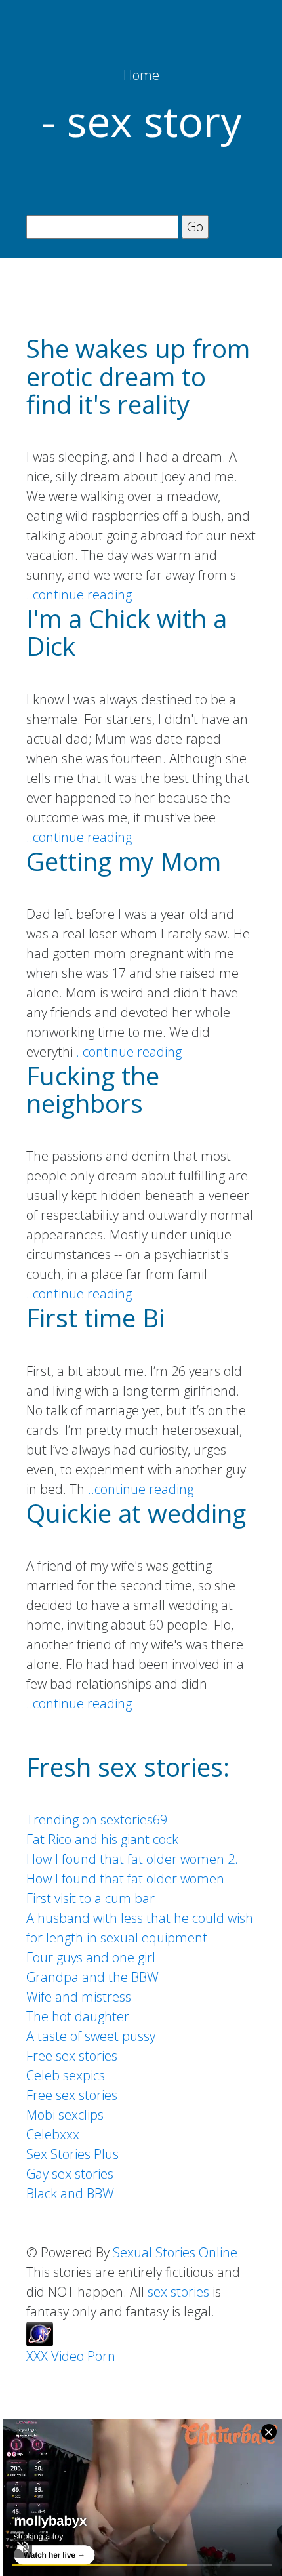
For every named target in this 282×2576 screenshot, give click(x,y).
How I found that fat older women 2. (132, 1859)
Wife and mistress (79, 1997)
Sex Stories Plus (72, 2154)
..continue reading (79, 594)
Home (141, 75)
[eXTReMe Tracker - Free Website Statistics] (40, 2332)
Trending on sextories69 (97, 1820)
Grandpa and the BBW (92, 1977)
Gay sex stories (70, 2174)
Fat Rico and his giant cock (102, 1839)
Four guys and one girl (91, 1957)
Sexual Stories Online (175, 2252)
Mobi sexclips (65, 2115)
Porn (101, 2356)
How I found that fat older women (125, 1879)
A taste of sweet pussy (91, 2036)
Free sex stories (72, 2056)
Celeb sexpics (66, 2075)
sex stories (178, 2292)
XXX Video (55, 2356)
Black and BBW (70, 2193)
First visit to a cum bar (91, 1898)
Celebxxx (53, 2134)
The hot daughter (78, 2016)
